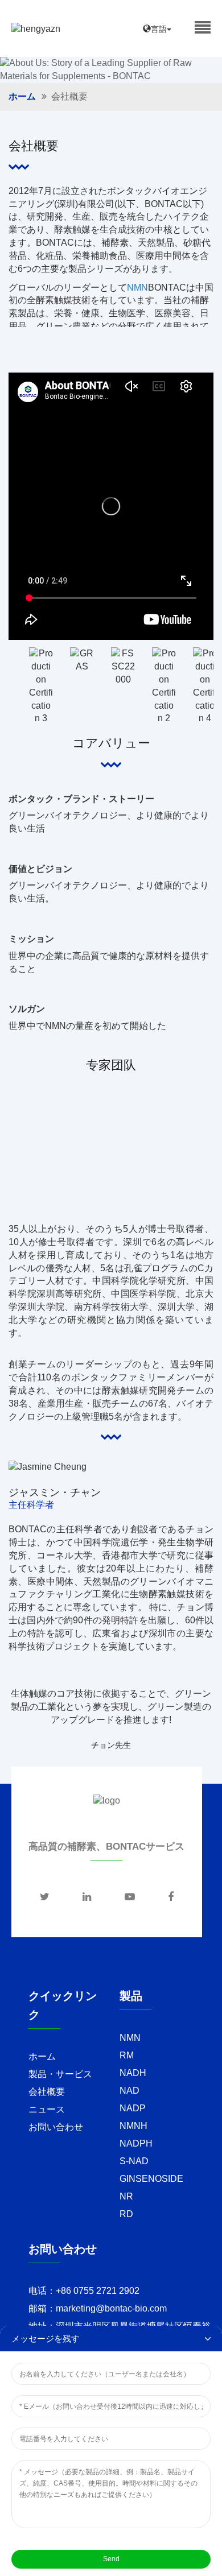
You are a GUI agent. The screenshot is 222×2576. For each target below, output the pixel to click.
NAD (129, 2091)
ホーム (22, 96)
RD (126, 2214)
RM (127, 2055)
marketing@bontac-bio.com (111, 2308)
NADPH (136, 2143)
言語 (159, 29)
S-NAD (134, 2161)
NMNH (133, 2126)
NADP (133, 2108)
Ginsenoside (151, 2179)
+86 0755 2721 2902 (98, 2291)
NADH (133, 2073)
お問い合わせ (56, 2127)
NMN (130, 2038)
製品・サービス (60, 2074)
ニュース (47, 2109)
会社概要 (47, 2092)
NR (126, 2196)
